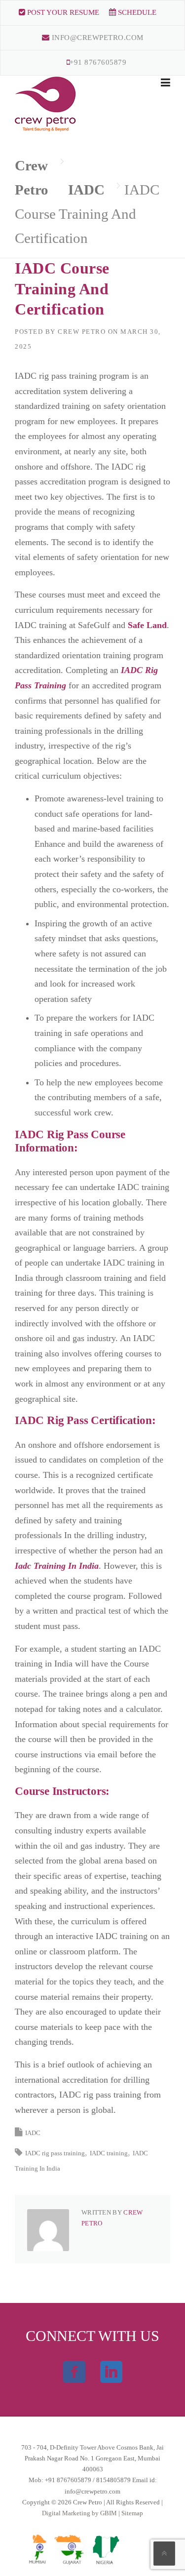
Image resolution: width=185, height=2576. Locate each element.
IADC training (109, 2153)
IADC (33, 2133)
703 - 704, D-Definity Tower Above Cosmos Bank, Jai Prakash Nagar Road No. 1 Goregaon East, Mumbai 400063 (92, 2458)
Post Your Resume (62, 12)
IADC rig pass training (55, 2153)
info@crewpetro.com (96, 38)
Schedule (136, 12)
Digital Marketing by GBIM (80, 2513)
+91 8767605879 (98, 62)
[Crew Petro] (46, 103)
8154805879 (113, 2480)
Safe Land (146, 625)
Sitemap (132, 2513)
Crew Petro (82, 332)
